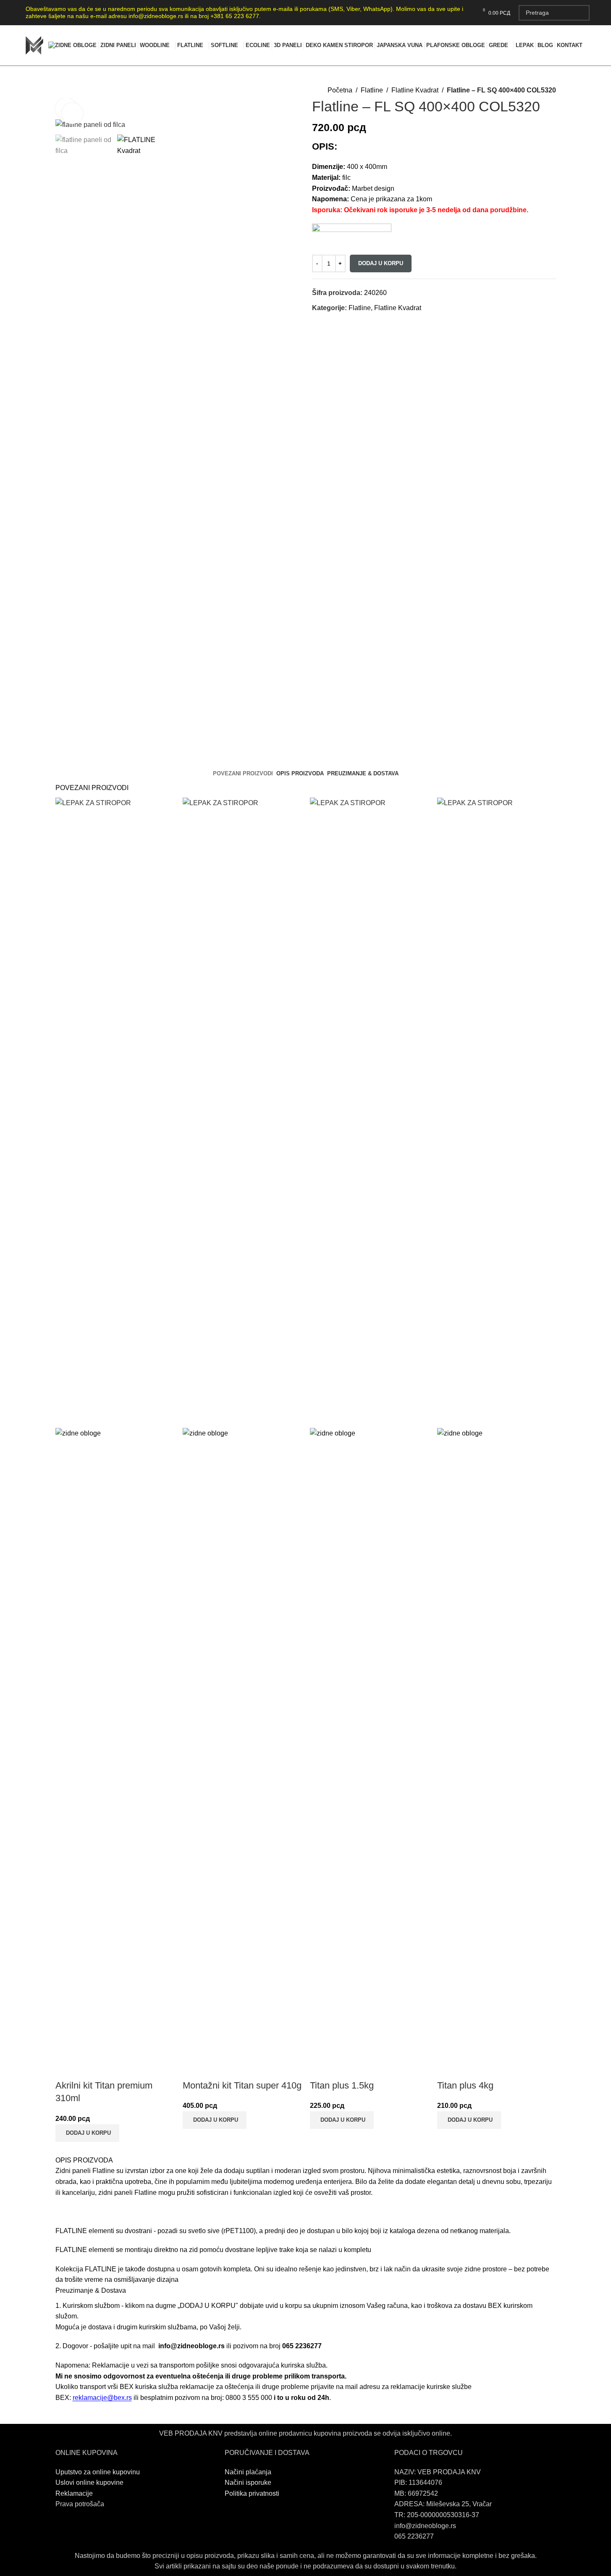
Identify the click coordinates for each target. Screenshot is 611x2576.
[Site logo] (34, 45)
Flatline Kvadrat (415, 90)
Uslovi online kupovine (89, 2482)
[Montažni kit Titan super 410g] (242, 1112)
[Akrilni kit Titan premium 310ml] (115, 1112)
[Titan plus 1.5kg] (369, 1112)
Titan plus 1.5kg (342, 2085)
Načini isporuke (248, 2482)
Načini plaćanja (248, 2472)
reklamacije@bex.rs (102, 2398)
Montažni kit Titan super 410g (242, 2085)
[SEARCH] (582, 13)
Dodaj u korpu (381, 263)
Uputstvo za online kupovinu (98, 2472)
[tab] (243, 774)
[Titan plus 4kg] (497, 1112)
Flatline (372, 90)
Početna (340, 90)
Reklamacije (74, 2493)
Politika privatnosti (252, 2493)
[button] (87, 2133)
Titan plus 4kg (465, 2085)
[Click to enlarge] (72, 113)
